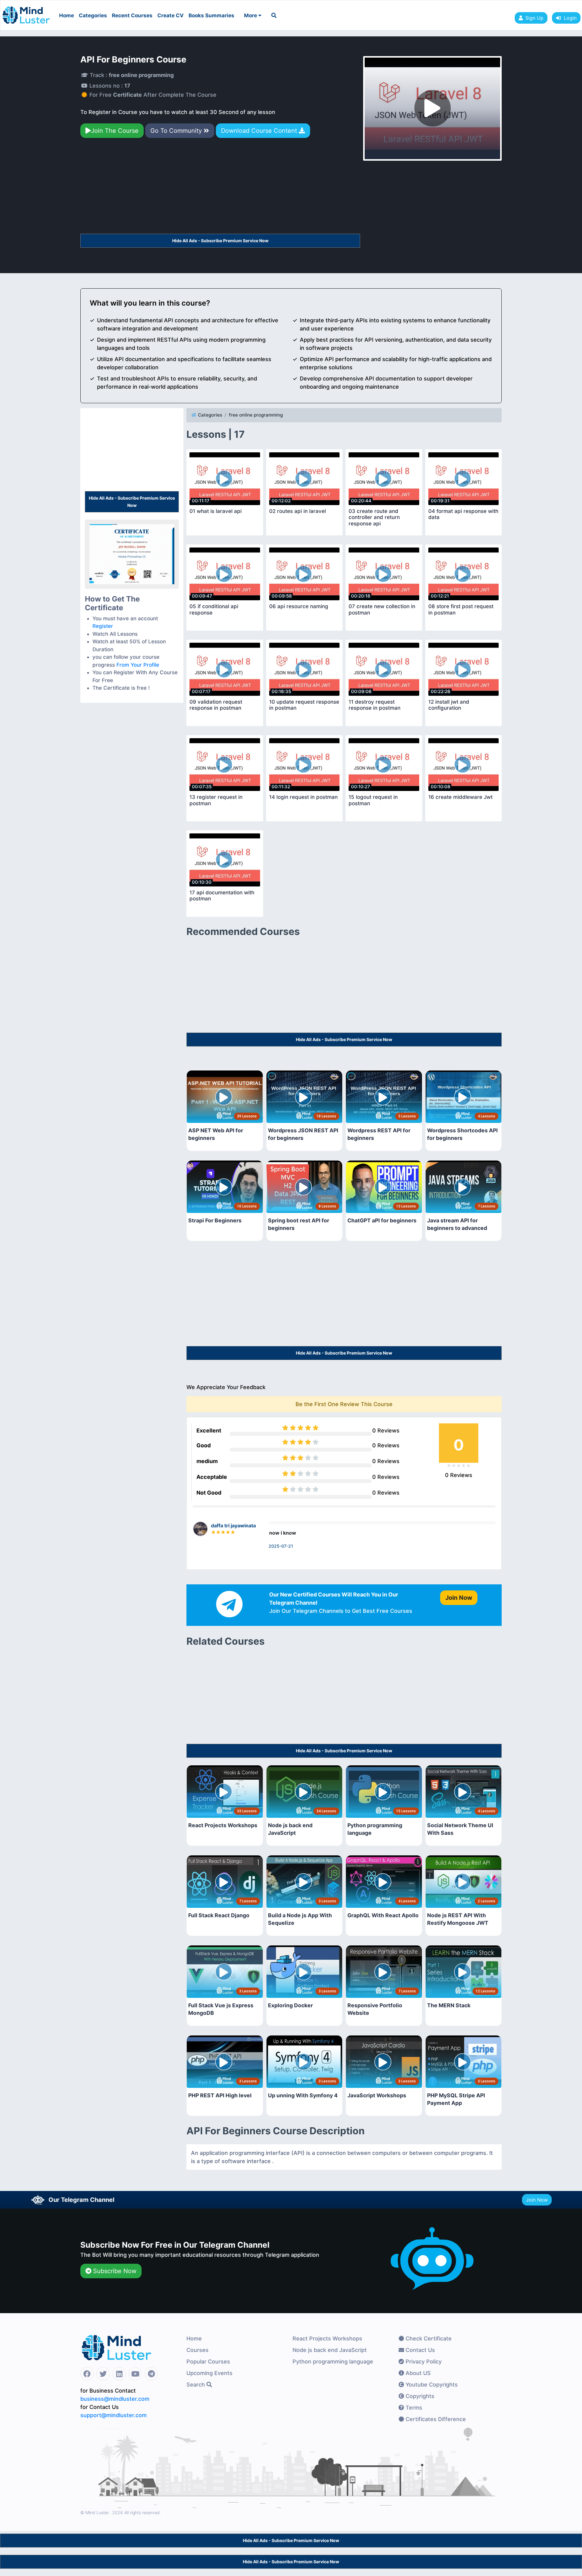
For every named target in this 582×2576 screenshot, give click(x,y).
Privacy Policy (423, 2362)
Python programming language (333, 2362)
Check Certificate (428, 2338)
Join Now (537, 2200)
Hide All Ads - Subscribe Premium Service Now (220, 241)
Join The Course (115, 131)
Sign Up (534, 18)
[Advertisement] (220, 189)
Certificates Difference (435, 2419)
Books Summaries (211, 15)
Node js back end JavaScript (330, 2350)
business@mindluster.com (115, 2399)
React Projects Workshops (327, 2338)
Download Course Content (260, 131)
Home (67, 15)
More (251, 15)
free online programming (256, 415)
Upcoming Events (209, 2373)
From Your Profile (138, 665)
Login (569, 18)
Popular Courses (208, 2362)
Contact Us (420, 2350)
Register (103, 626)
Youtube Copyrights (431, 2385)
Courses (197, 2350)
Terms (413, 2408)
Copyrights (419, 2396)
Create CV (171, 15)
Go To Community (177, 131)
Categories (93, 15)
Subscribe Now (114, 2271)
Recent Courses (132, 15)
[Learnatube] (26, 12)
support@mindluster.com (114, 2415)
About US (417, 2373)
